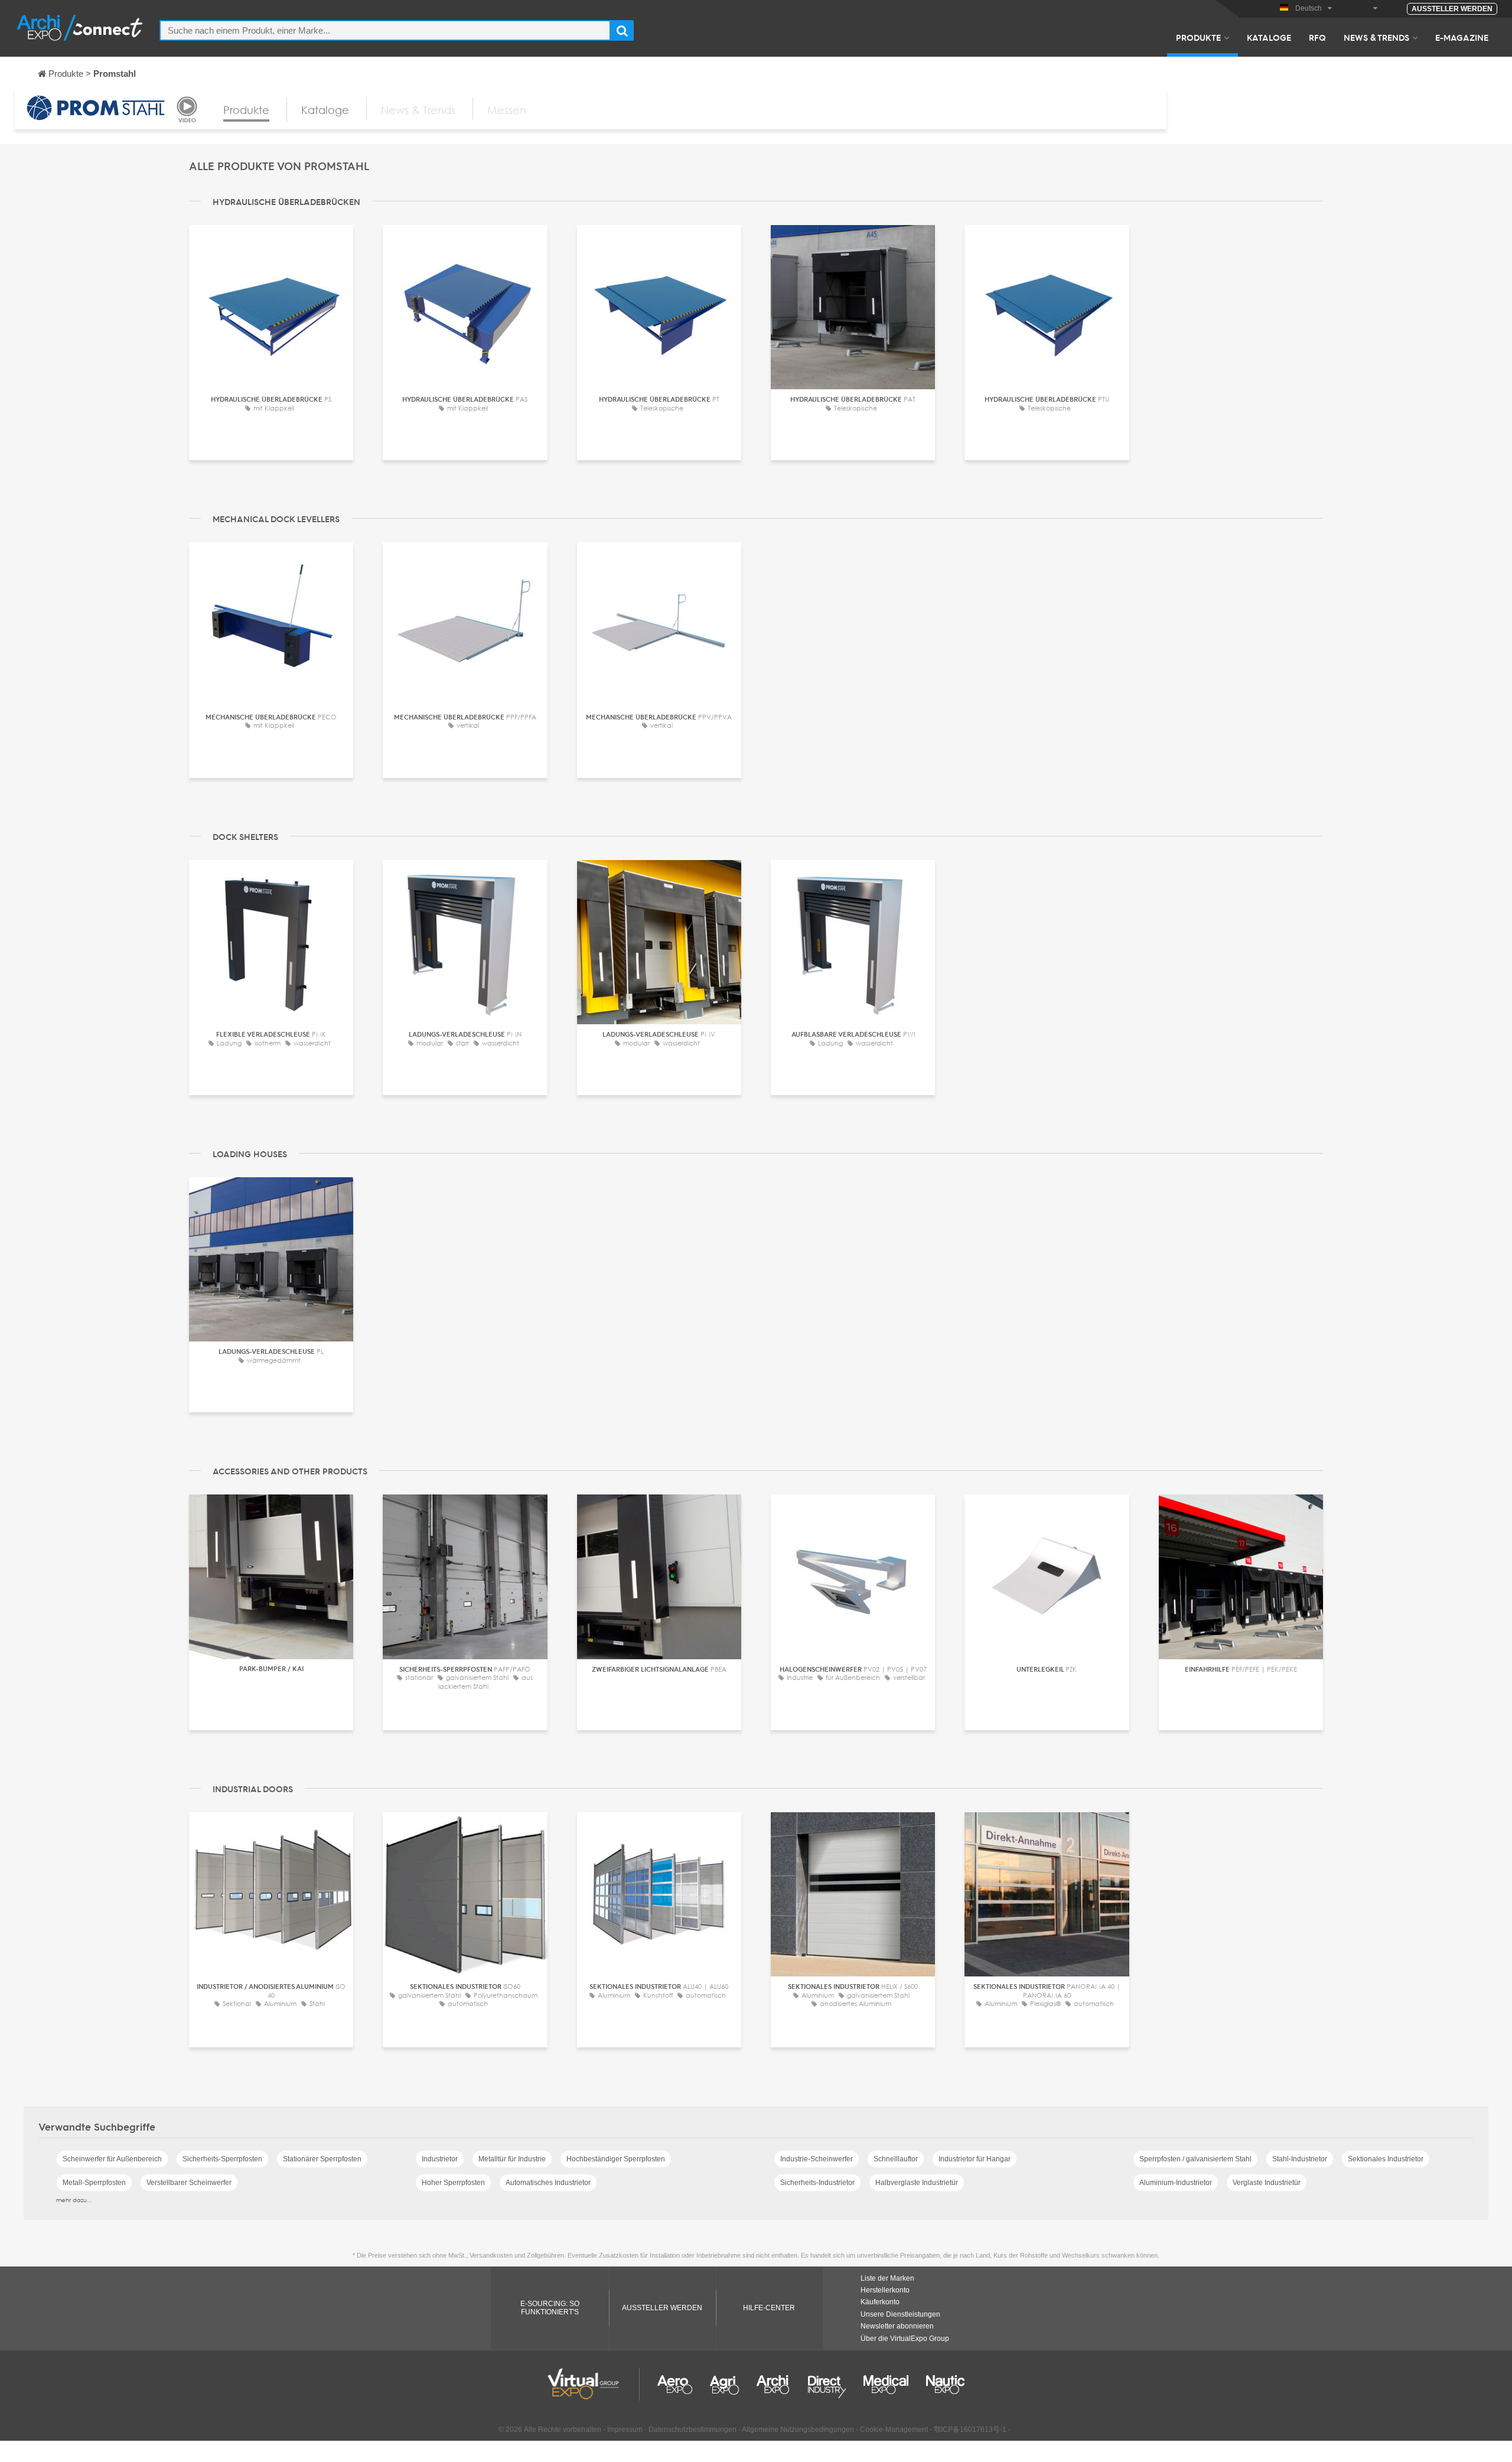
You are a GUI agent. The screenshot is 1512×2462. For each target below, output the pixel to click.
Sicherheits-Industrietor (817, 2183)
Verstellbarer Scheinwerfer (189, 2183)
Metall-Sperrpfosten (94, 2183)
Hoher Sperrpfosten (453, 2183)
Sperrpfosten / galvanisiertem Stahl (1195, 2159)
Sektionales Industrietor (1386, 2159)
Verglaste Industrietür (1267, 2183)
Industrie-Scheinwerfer (817, 2159)
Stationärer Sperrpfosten (322, 2159)
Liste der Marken (887, 2278)
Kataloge (1269, 37)
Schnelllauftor (896, 2159)
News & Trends (1376, 37)
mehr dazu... (74, 2200)
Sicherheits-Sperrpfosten (222, 2159)
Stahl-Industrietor (1300, 2159)
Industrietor (440, 2159)
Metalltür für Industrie (512, 2159)
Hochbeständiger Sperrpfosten (616, 2159)
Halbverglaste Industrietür (917, 2183)
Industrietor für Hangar (975, 2159)
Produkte (1198, 37)
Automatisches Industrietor (548, 2183)
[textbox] (385, 30)
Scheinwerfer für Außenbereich (112, 2159)
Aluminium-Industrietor (1176, 2183)
